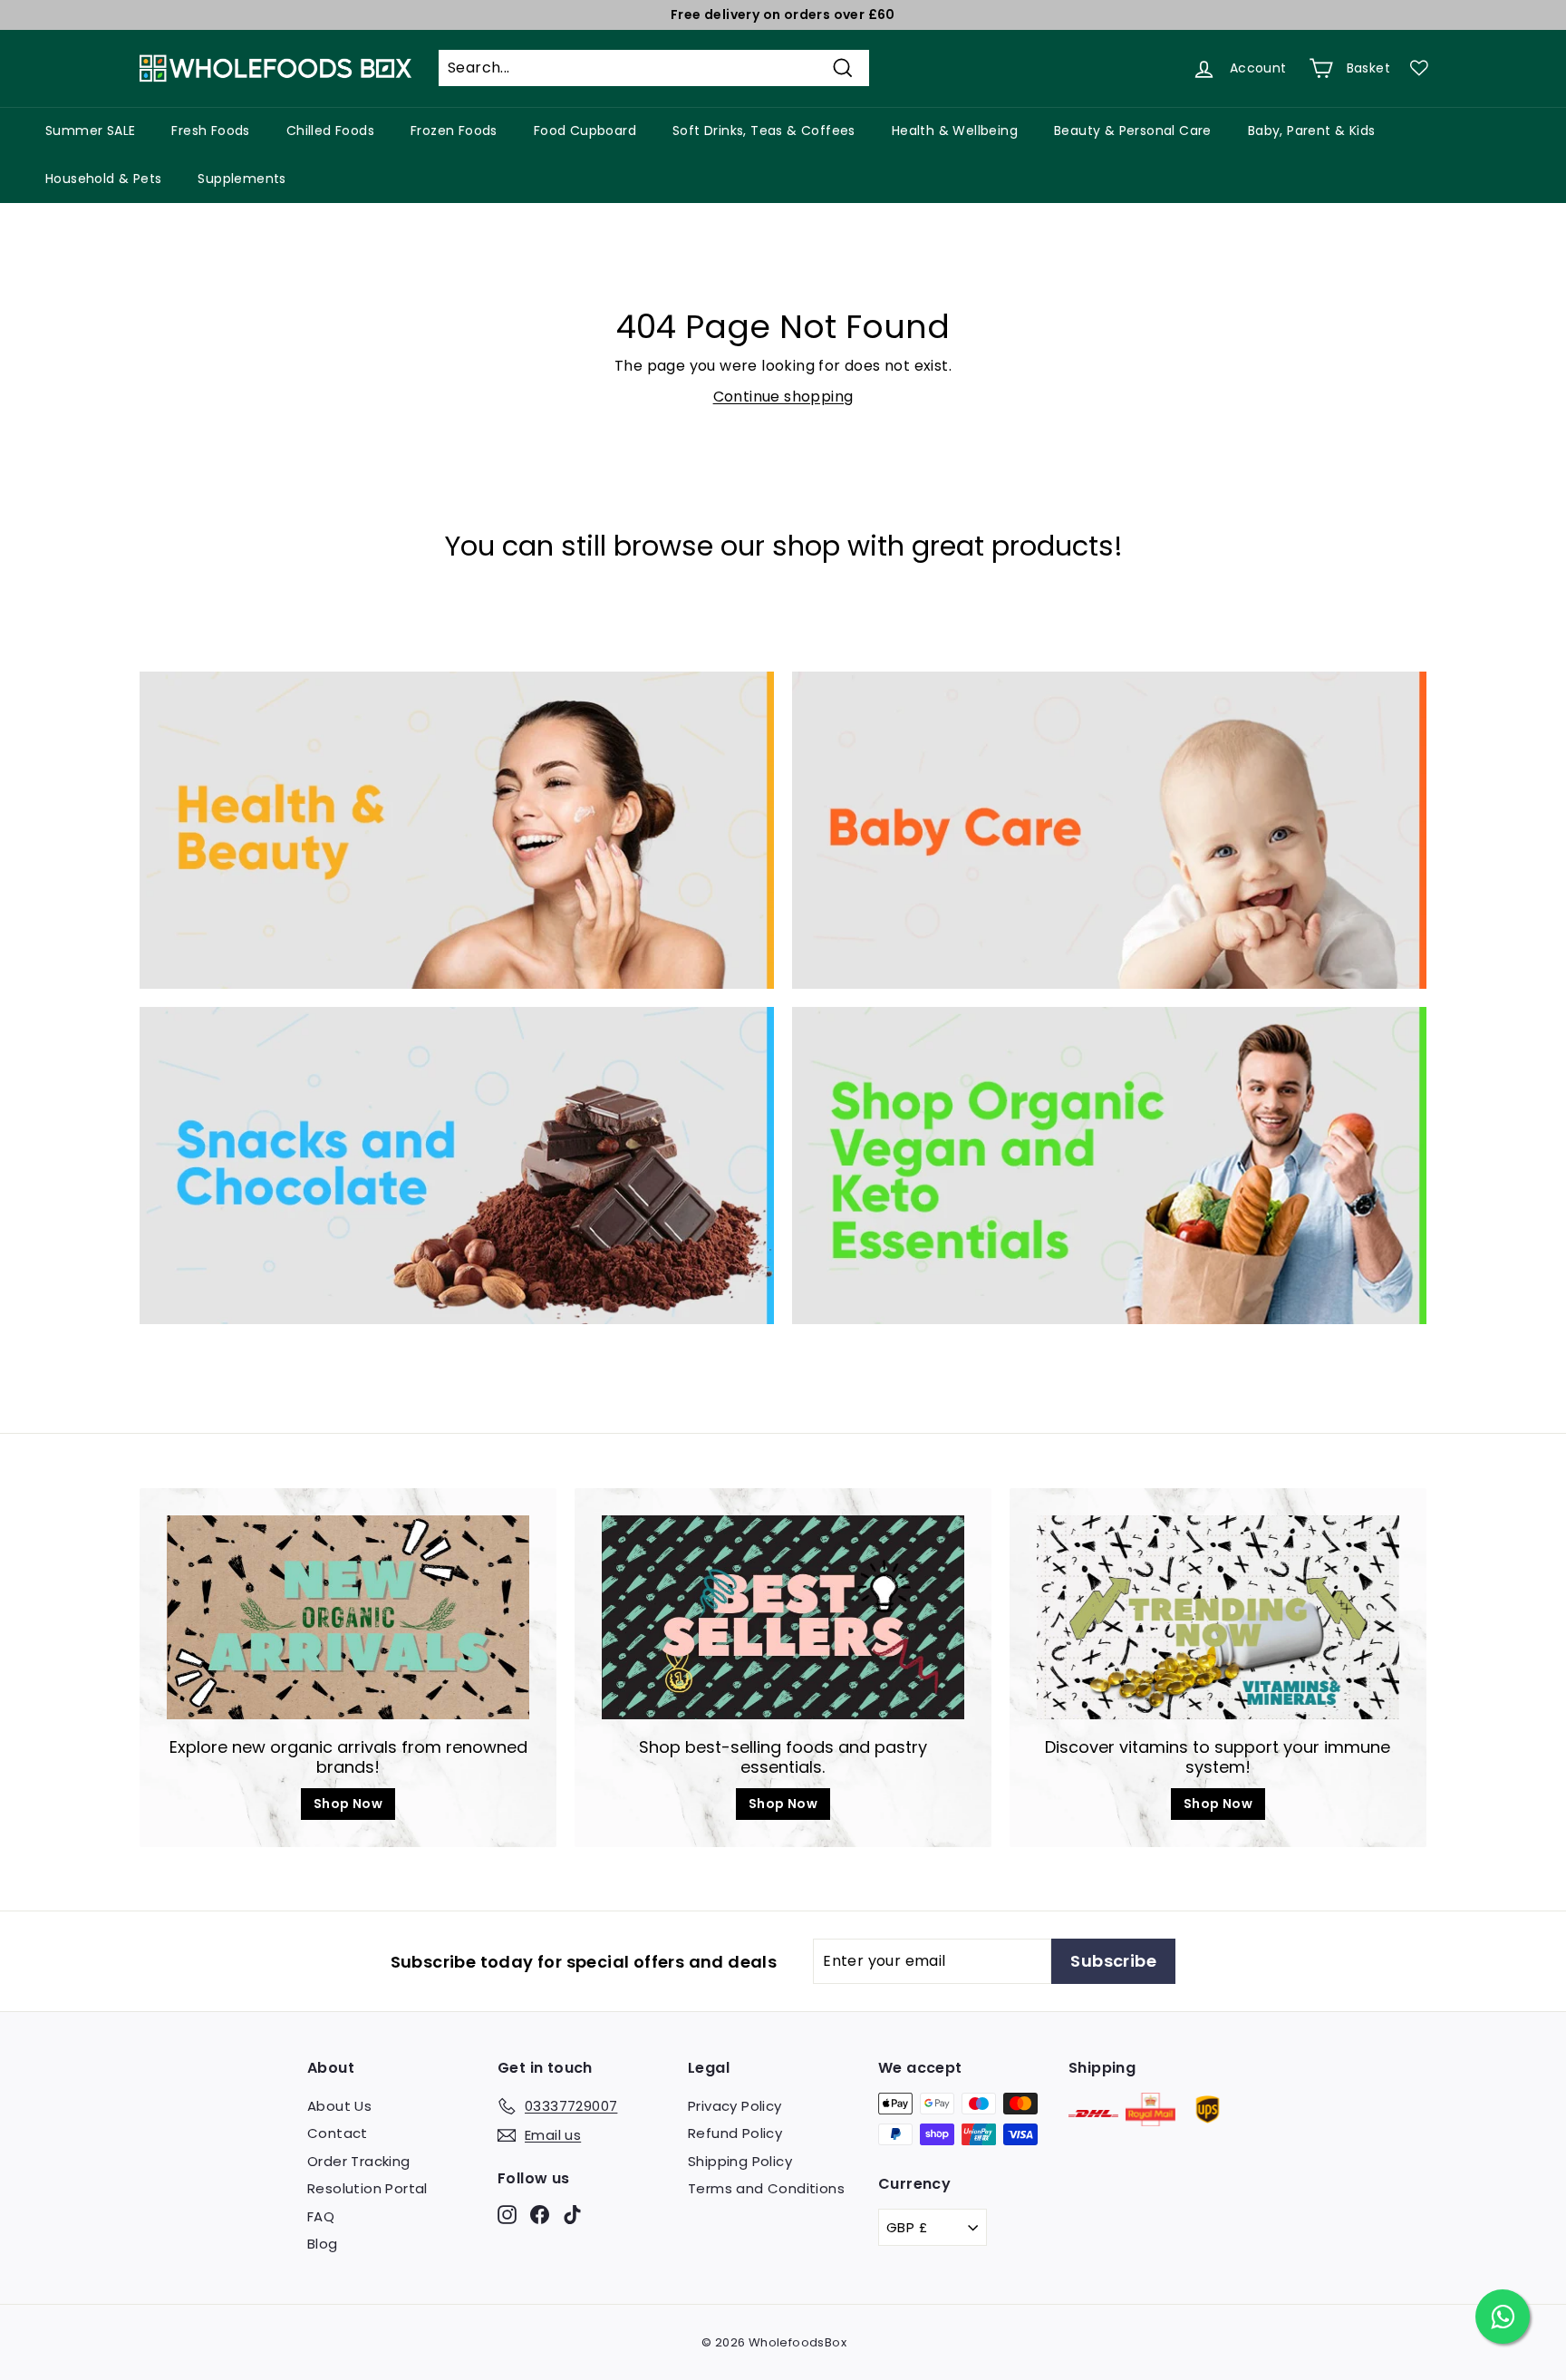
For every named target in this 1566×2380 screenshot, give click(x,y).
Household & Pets (103, 179)
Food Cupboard (585, 131)
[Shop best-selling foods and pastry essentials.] (783, 1617)
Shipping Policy (740, 2161)
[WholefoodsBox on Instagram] (507, 2214)
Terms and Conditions (766, 2188)
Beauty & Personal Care (1133, 131)
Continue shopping (783, 397)
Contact (338, 2133)
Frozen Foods (454, 131)
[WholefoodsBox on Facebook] (540, 2214)
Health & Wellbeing (955, 131)
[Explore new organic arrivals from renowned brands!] (348, 1617)
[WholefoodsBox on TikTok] (572, 2214)
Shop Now (348, 1804)
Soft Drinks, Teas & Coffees (764, 131)
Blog (323, 2244)
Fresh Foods (210, 131)
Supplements (242, 179)
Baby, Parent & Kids (1312, 131)
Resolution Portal (367, 2188)
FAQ (321, 2216)
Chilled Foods (330, 131)
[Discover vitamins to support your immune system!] (1218, 1617)
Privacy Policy (735, 2106)
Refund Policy (735, 2133)
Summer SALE (90, 131)
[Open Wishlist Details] (1419, 68)
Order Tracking (359, 2161)
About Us (339, 2106)
